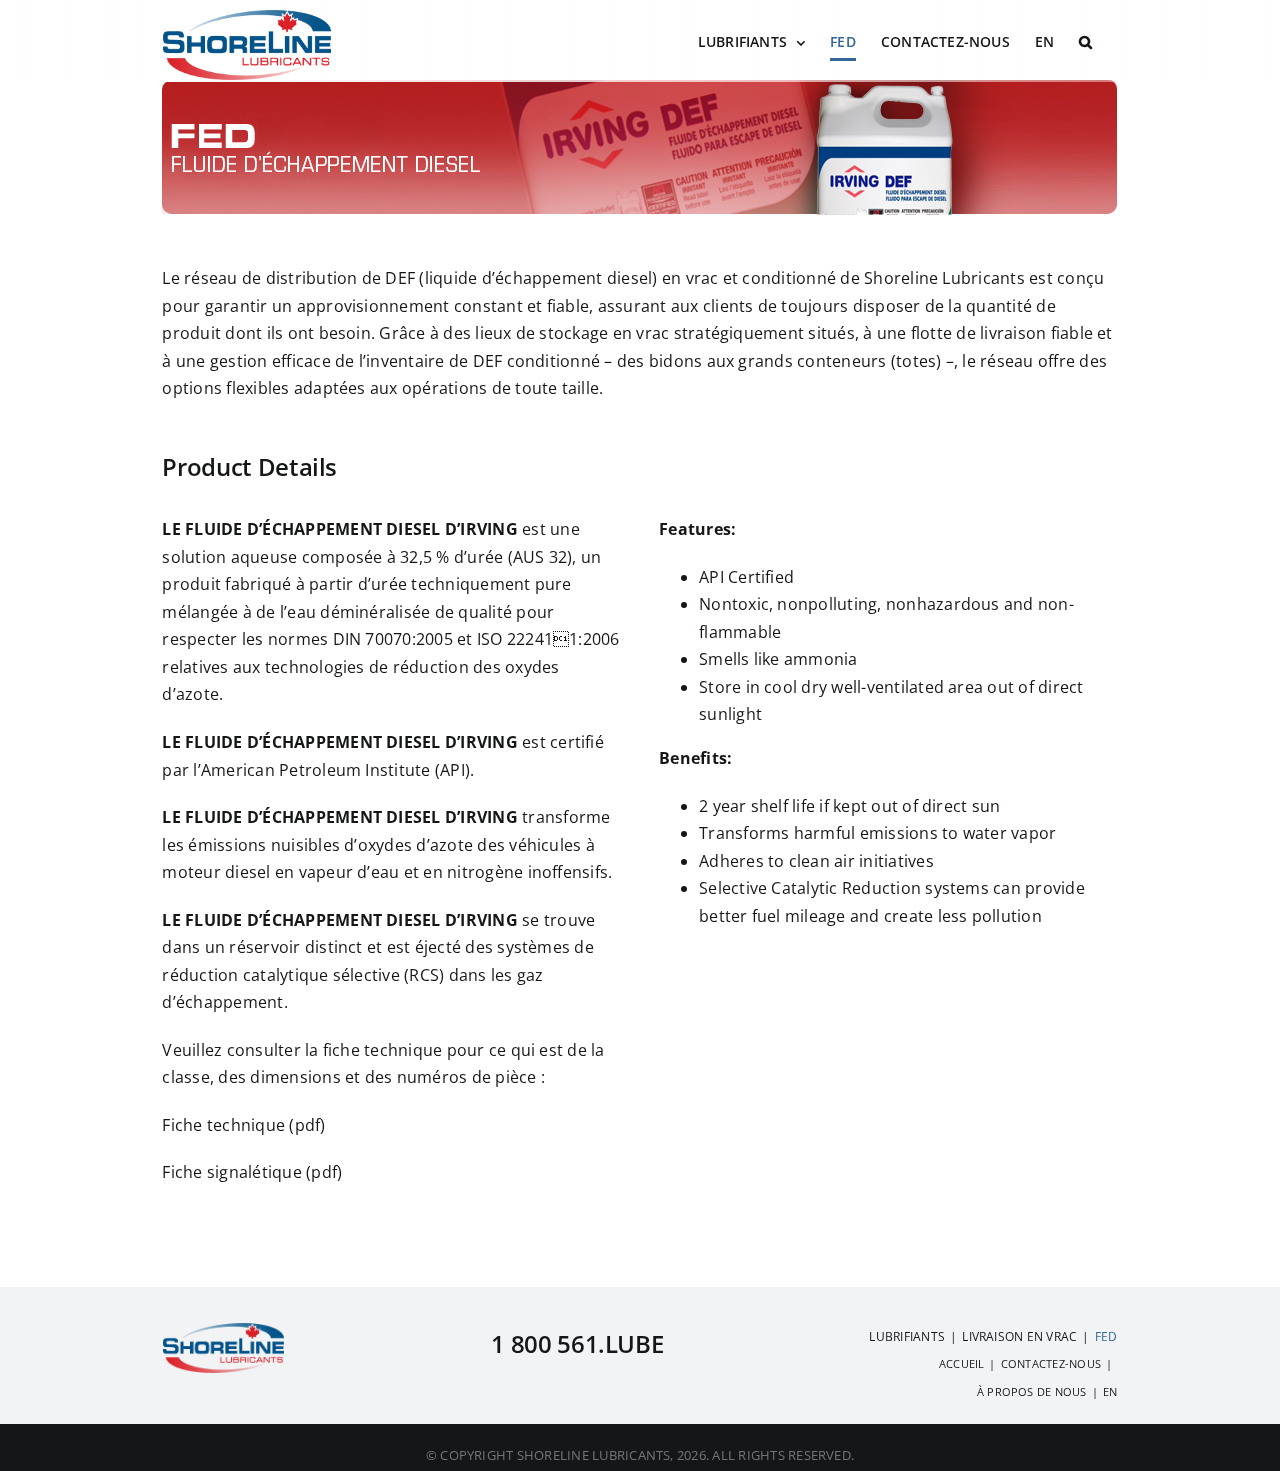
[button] (1085, 42)
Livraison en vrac (1019, 1336)
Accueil (962, 1363)
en (1110, 1391)
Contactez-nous (1051, 1363)
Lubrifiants (907, 1336)
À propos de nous (1032, 1391)
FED (1106, 1336)
